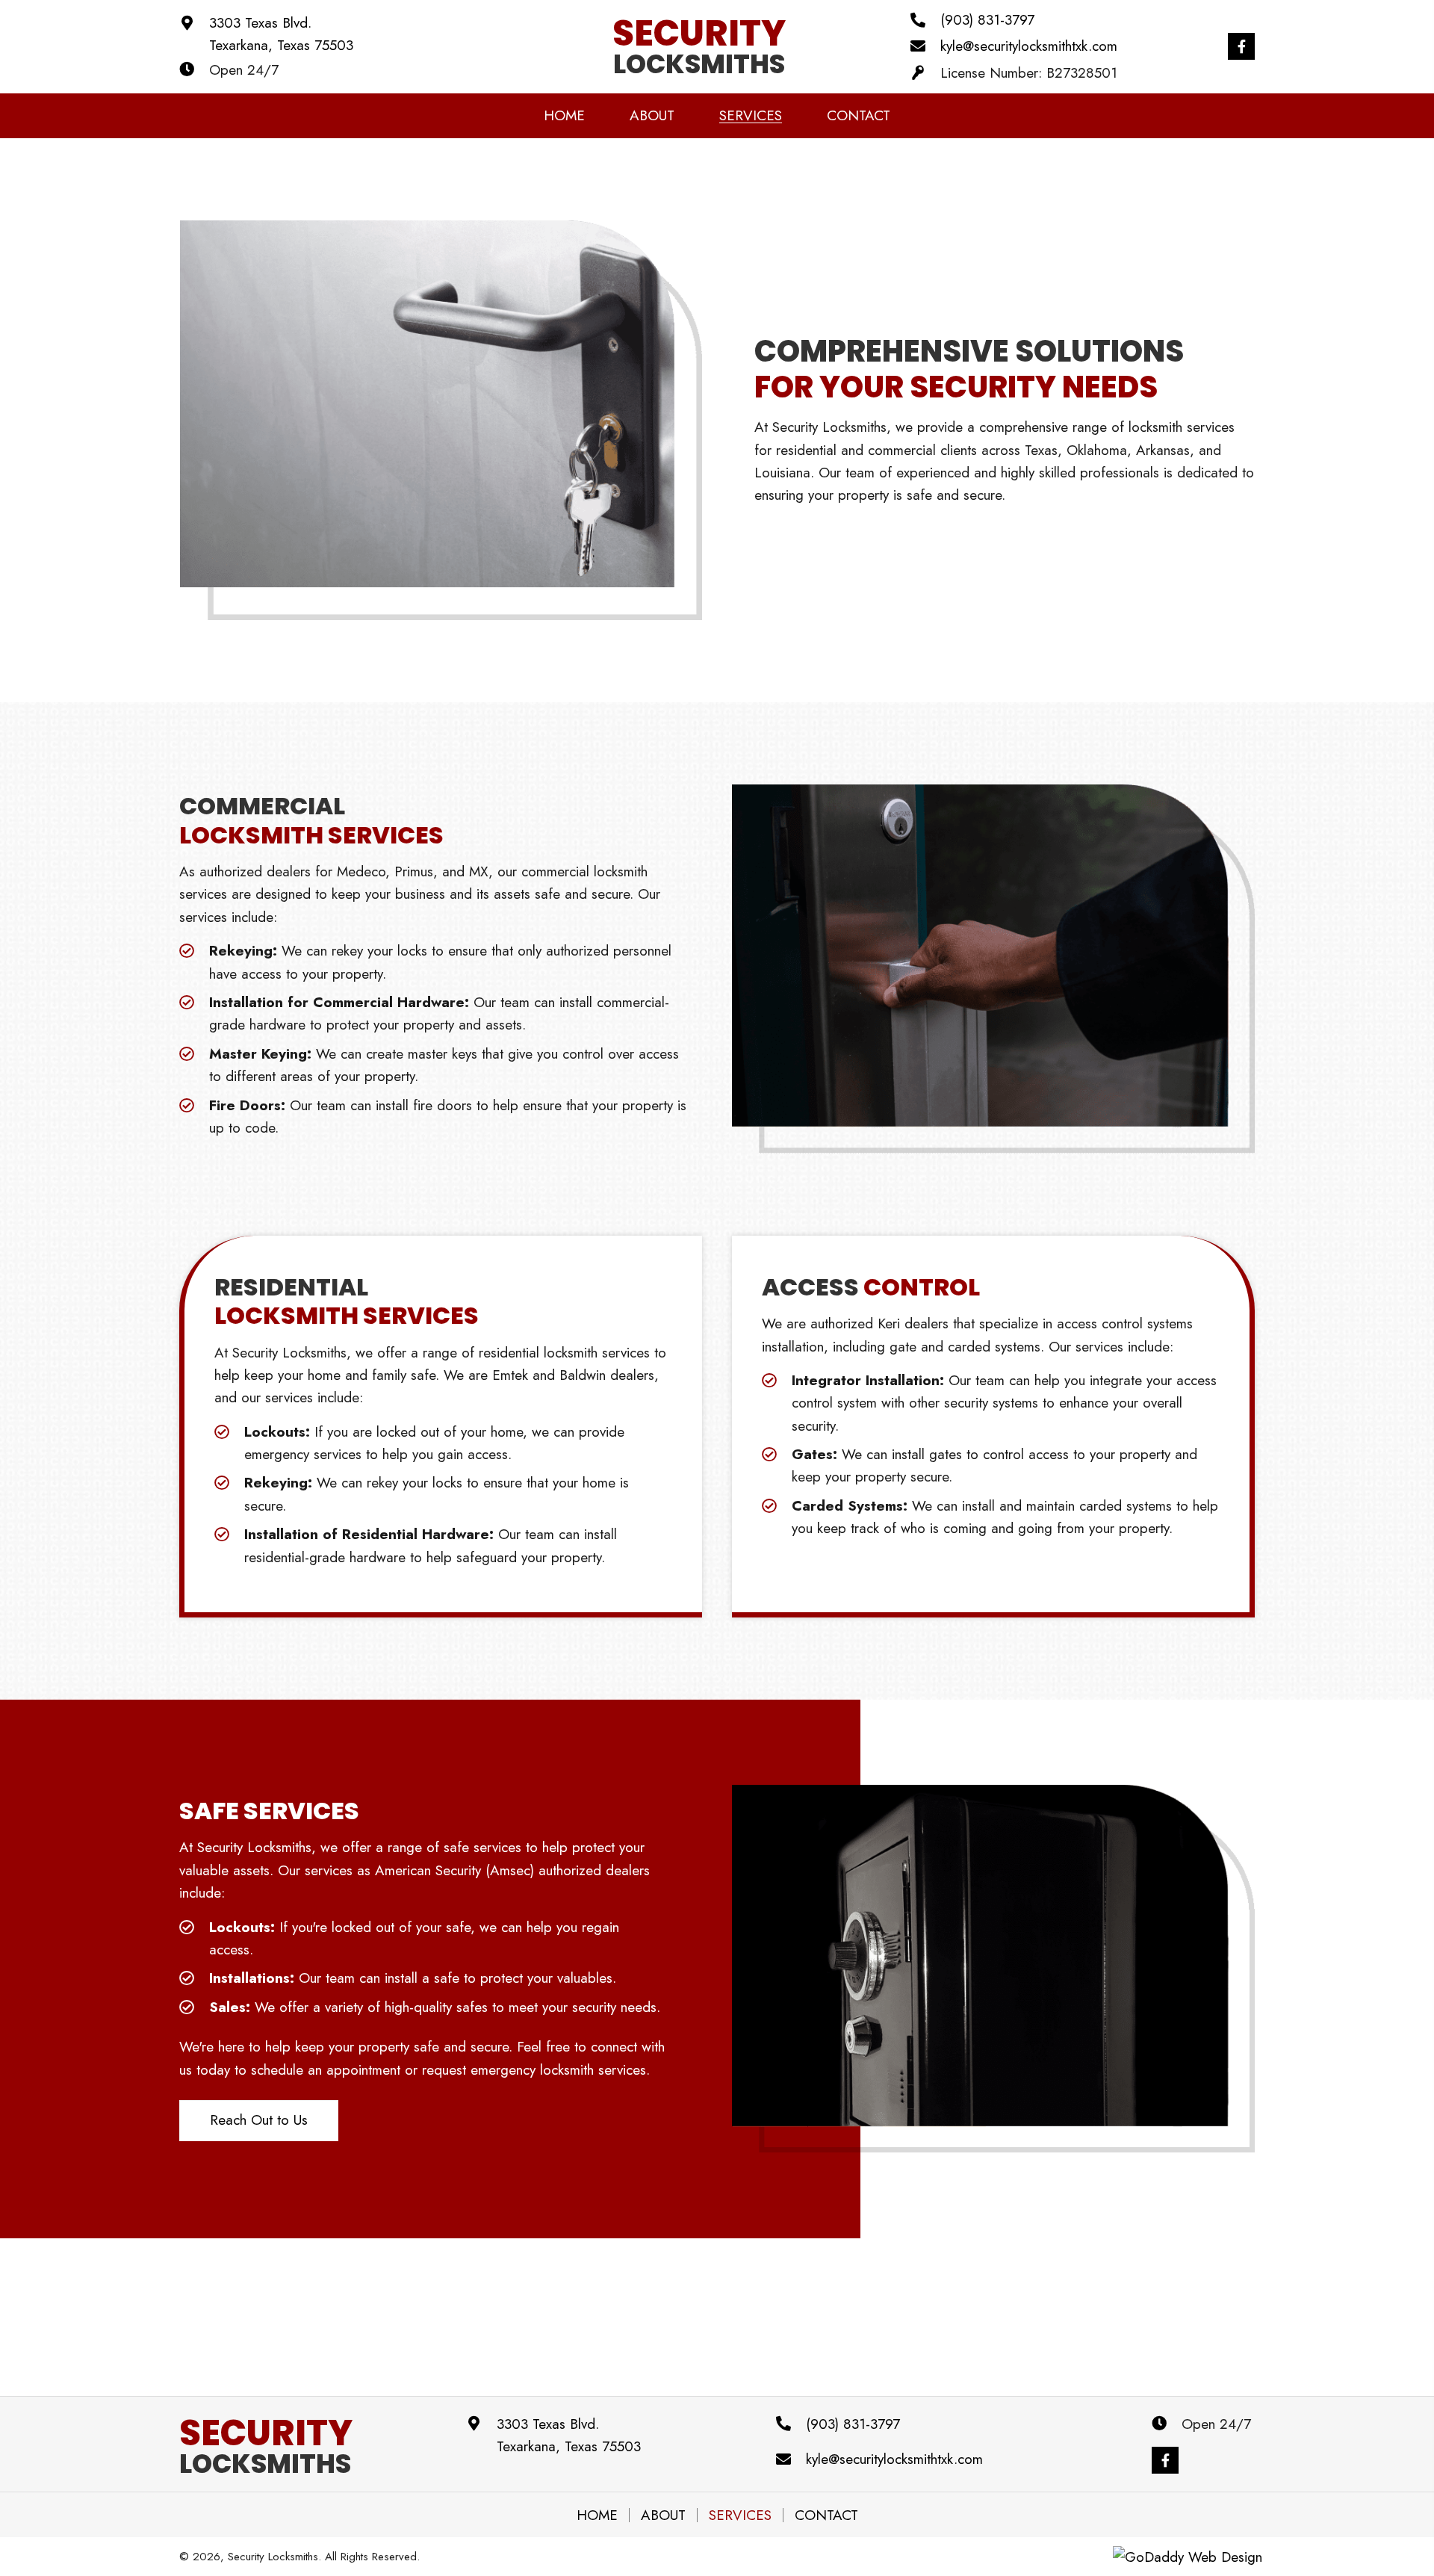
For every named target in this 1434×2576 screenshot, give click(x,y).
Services (740, 2515)
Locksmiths (266, 2450)
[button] (1241, 46)
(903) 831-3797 (987, 20)
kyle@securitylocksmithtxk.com (1029, 46)
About (663, 2515)
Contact (826, 2515)
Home (597, 2515)
